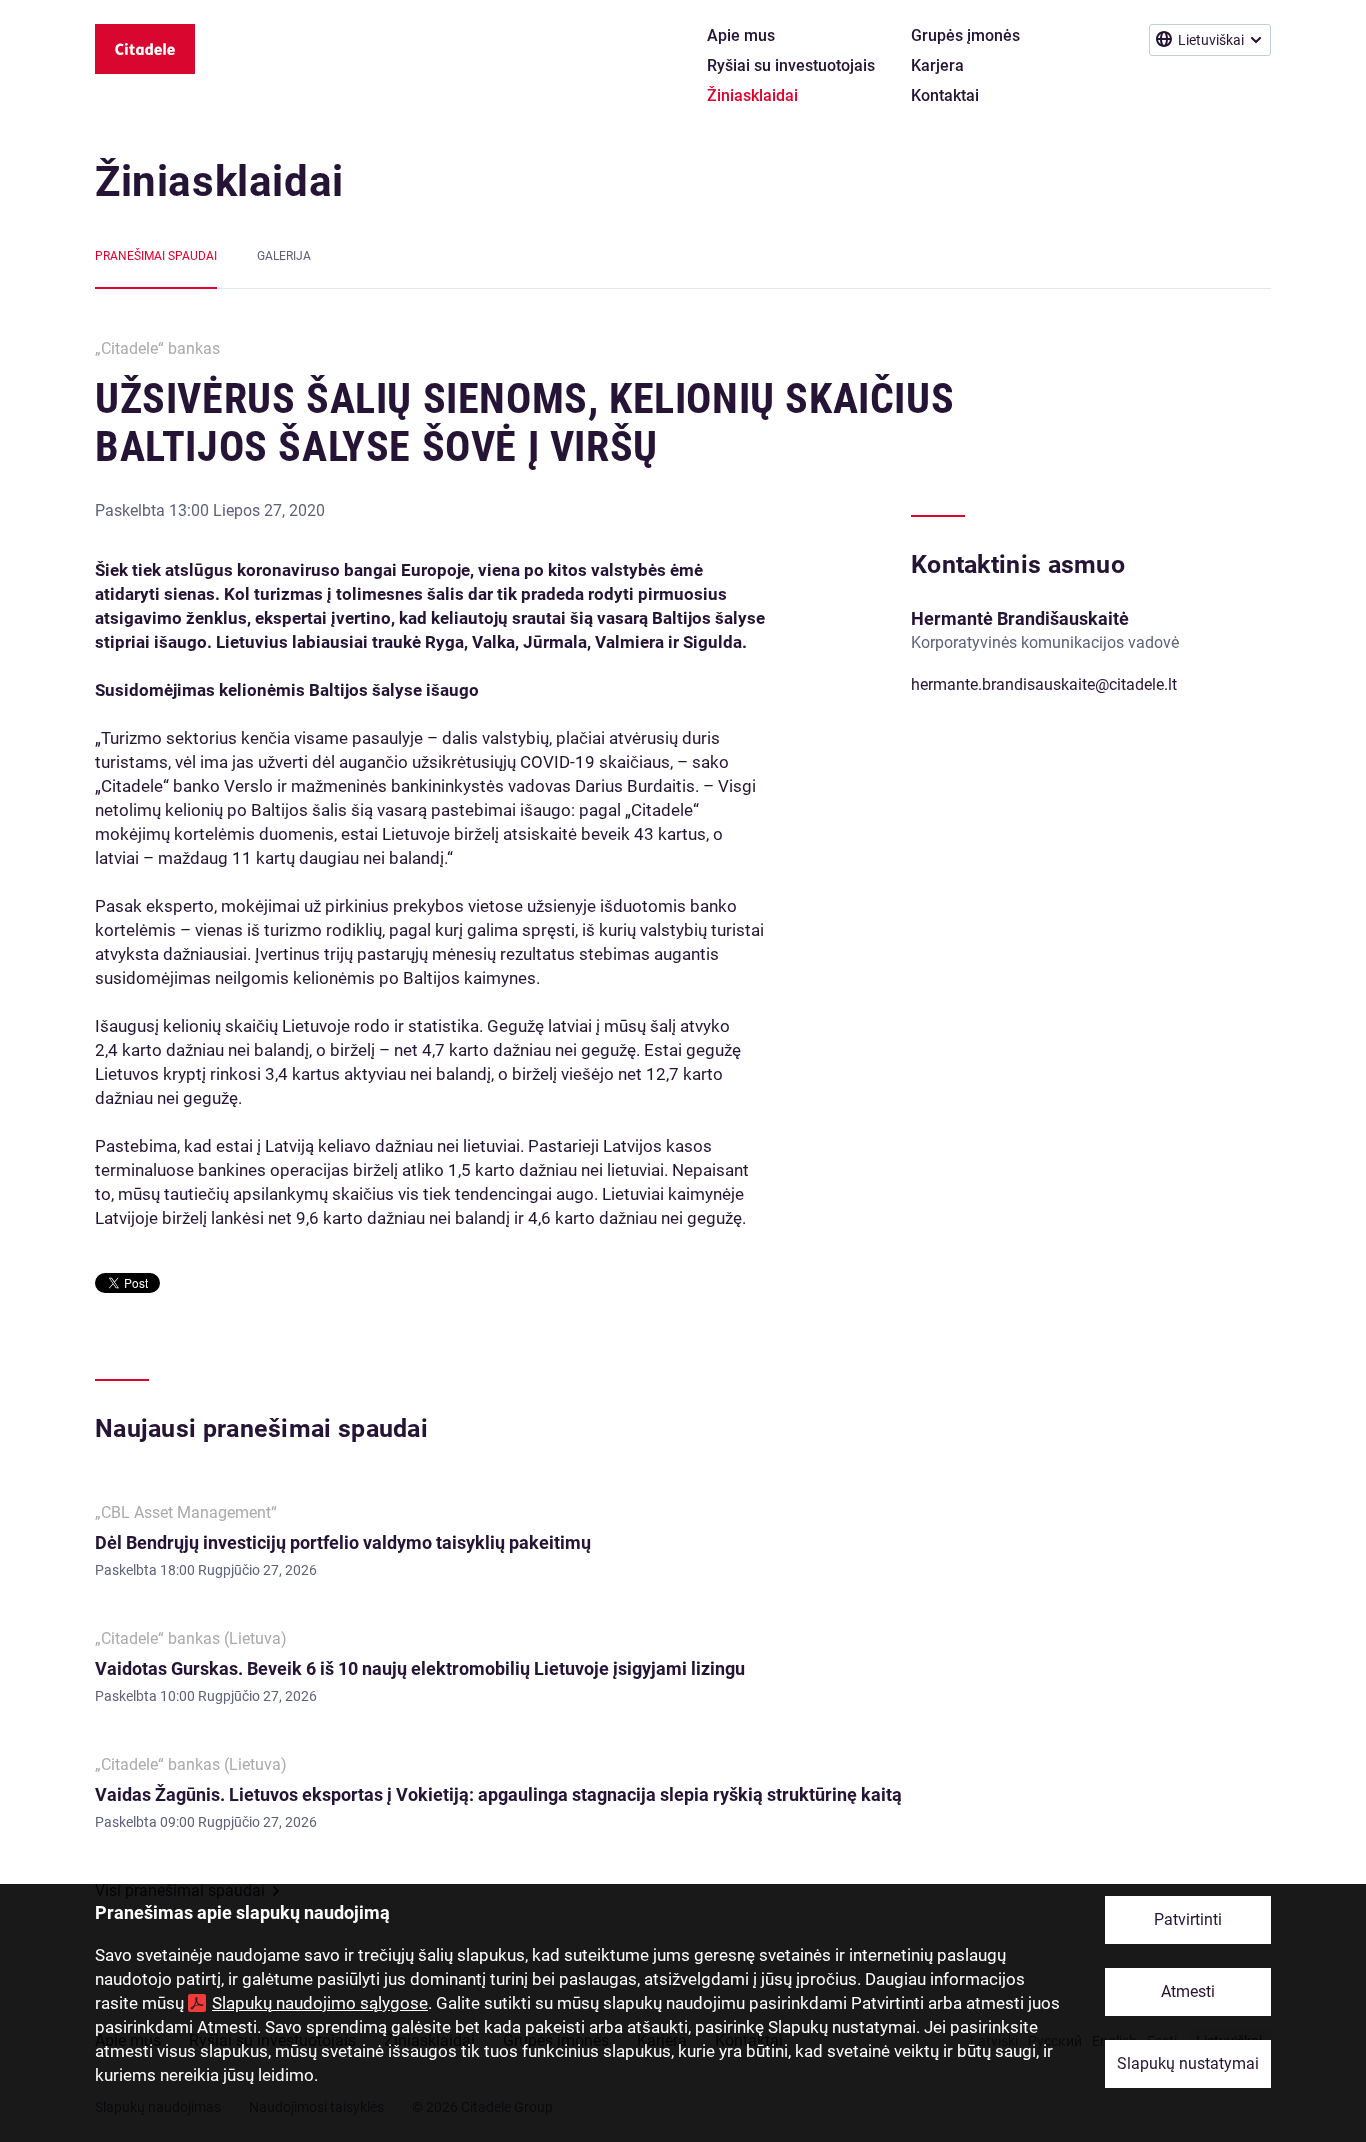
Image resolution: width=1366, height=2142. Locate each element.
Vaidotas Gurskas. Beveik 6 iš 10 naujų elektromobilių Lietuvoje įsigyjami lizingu (420, 1668)
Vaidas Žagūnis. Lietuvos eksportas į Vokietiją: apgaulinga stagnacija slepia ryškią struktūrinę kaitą (498, 1794)
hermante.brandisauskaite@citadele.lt (1044, 684)
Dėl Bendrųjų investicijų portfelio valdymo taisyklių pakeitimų (344, 1542)
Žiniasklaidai (219, 181)
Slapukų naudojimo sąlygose (320, 2003)
